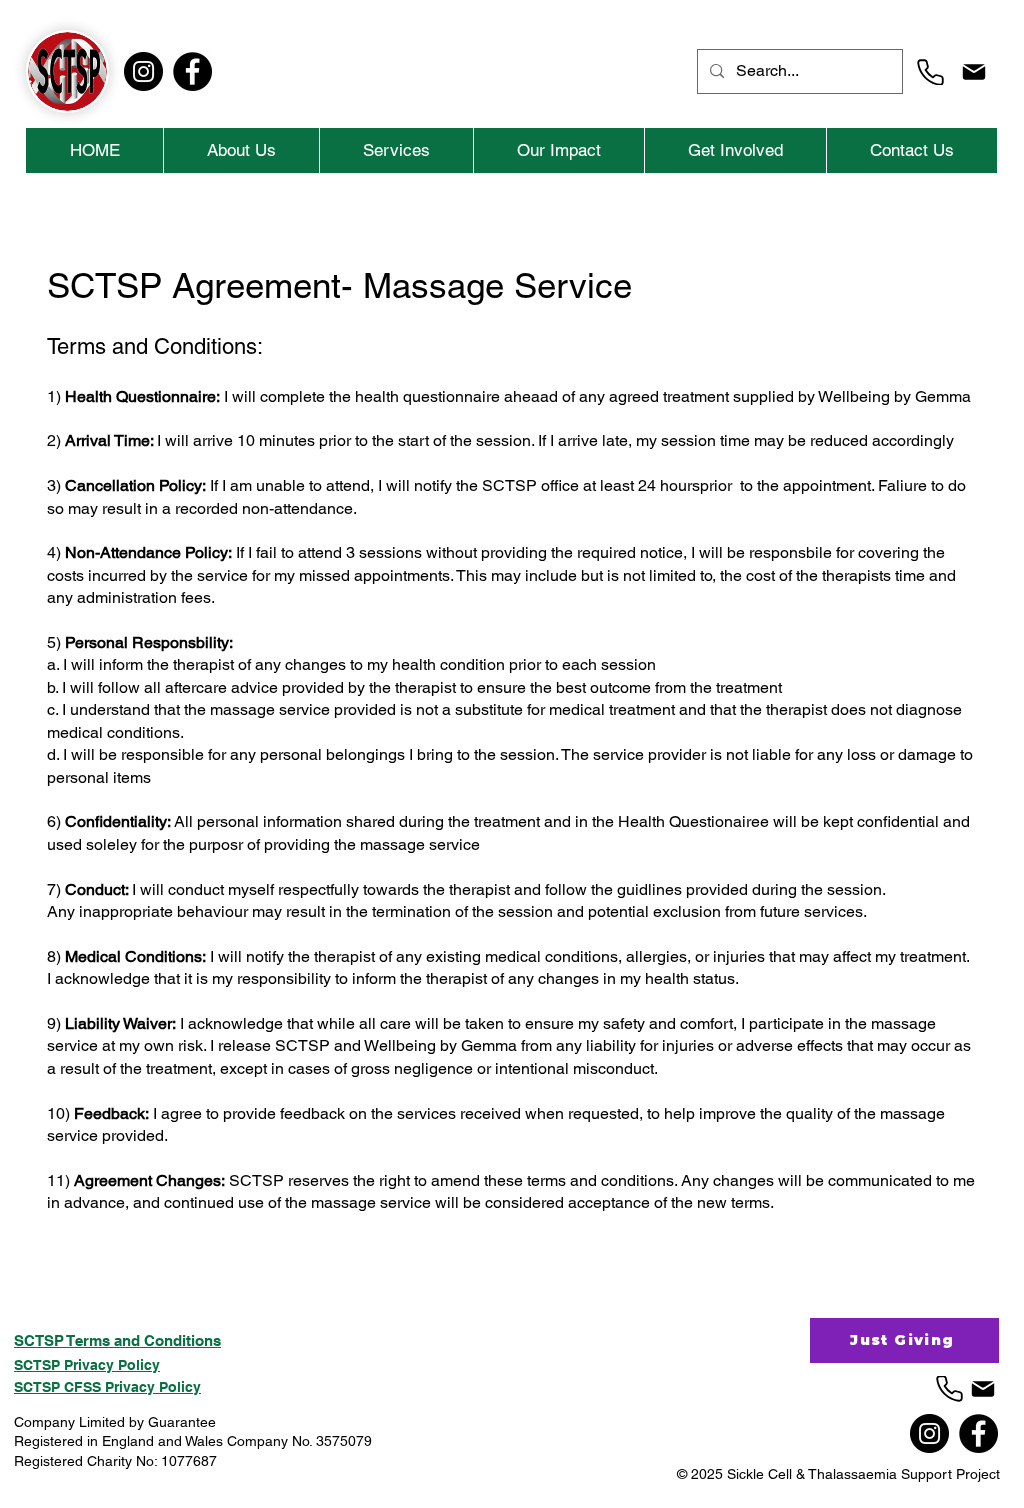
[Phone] (930, 72)
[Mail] (973, 72)
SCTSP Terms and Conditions (117, 1340)
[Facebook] (192, 71)
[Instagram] (143, 71)
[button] (396, 150)
